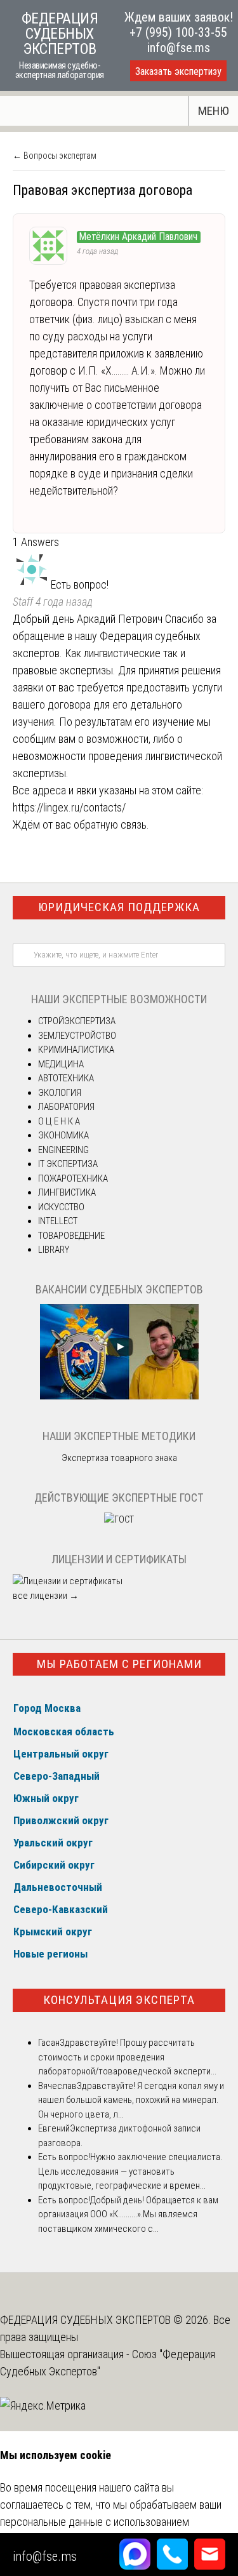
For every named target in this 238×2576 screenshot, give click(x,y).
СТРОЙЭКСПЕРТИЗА (77, 1021)
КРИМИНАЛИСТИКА (76, 1050)
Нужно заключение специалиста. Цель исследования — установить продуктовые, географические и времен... (130, 2171)
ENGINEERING (63, 1150)
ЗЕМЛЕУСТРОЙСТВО (77, 1036)
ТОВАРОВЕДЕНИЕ (71, 1236)
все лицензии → (46, 1596)
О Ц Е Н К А (59, 1121)
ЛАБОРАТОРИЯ (66, 1107)
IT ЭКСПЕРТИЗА (68, 1164)
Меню (214, 111)
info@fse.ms (179, 48)
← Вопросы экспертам (55, 156)
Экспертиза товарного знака (119, 1458)
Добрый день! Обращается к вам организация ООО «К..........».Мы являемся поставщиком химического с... (128, 2214)
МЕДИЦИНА (61, 1064)
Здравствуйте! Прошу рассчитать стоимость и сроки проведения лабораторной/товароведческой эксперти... (127, 2057)
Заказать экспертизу (178, 71)
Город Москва (47, 1708)
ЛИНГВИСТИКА (67, 1192)
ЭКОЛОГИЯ (60, 1093)
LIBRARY (54, 1250)
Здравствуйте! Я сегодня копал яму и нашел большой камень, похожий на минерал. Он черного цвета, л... (131, 2100)
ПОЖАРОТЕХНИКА (73, 1178)
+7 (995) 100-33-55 (178, 32)
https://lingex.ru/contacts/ (69, 807)
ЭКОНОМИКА (63, 1135)
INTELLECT (58, 1221)
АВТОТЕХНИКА (66, 1078)
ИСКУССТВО (61, 1207)
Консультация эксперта (119, 2000)
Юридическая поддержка (119, 907)
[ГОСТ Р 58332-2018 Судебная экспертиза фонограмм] (119, 1519)
